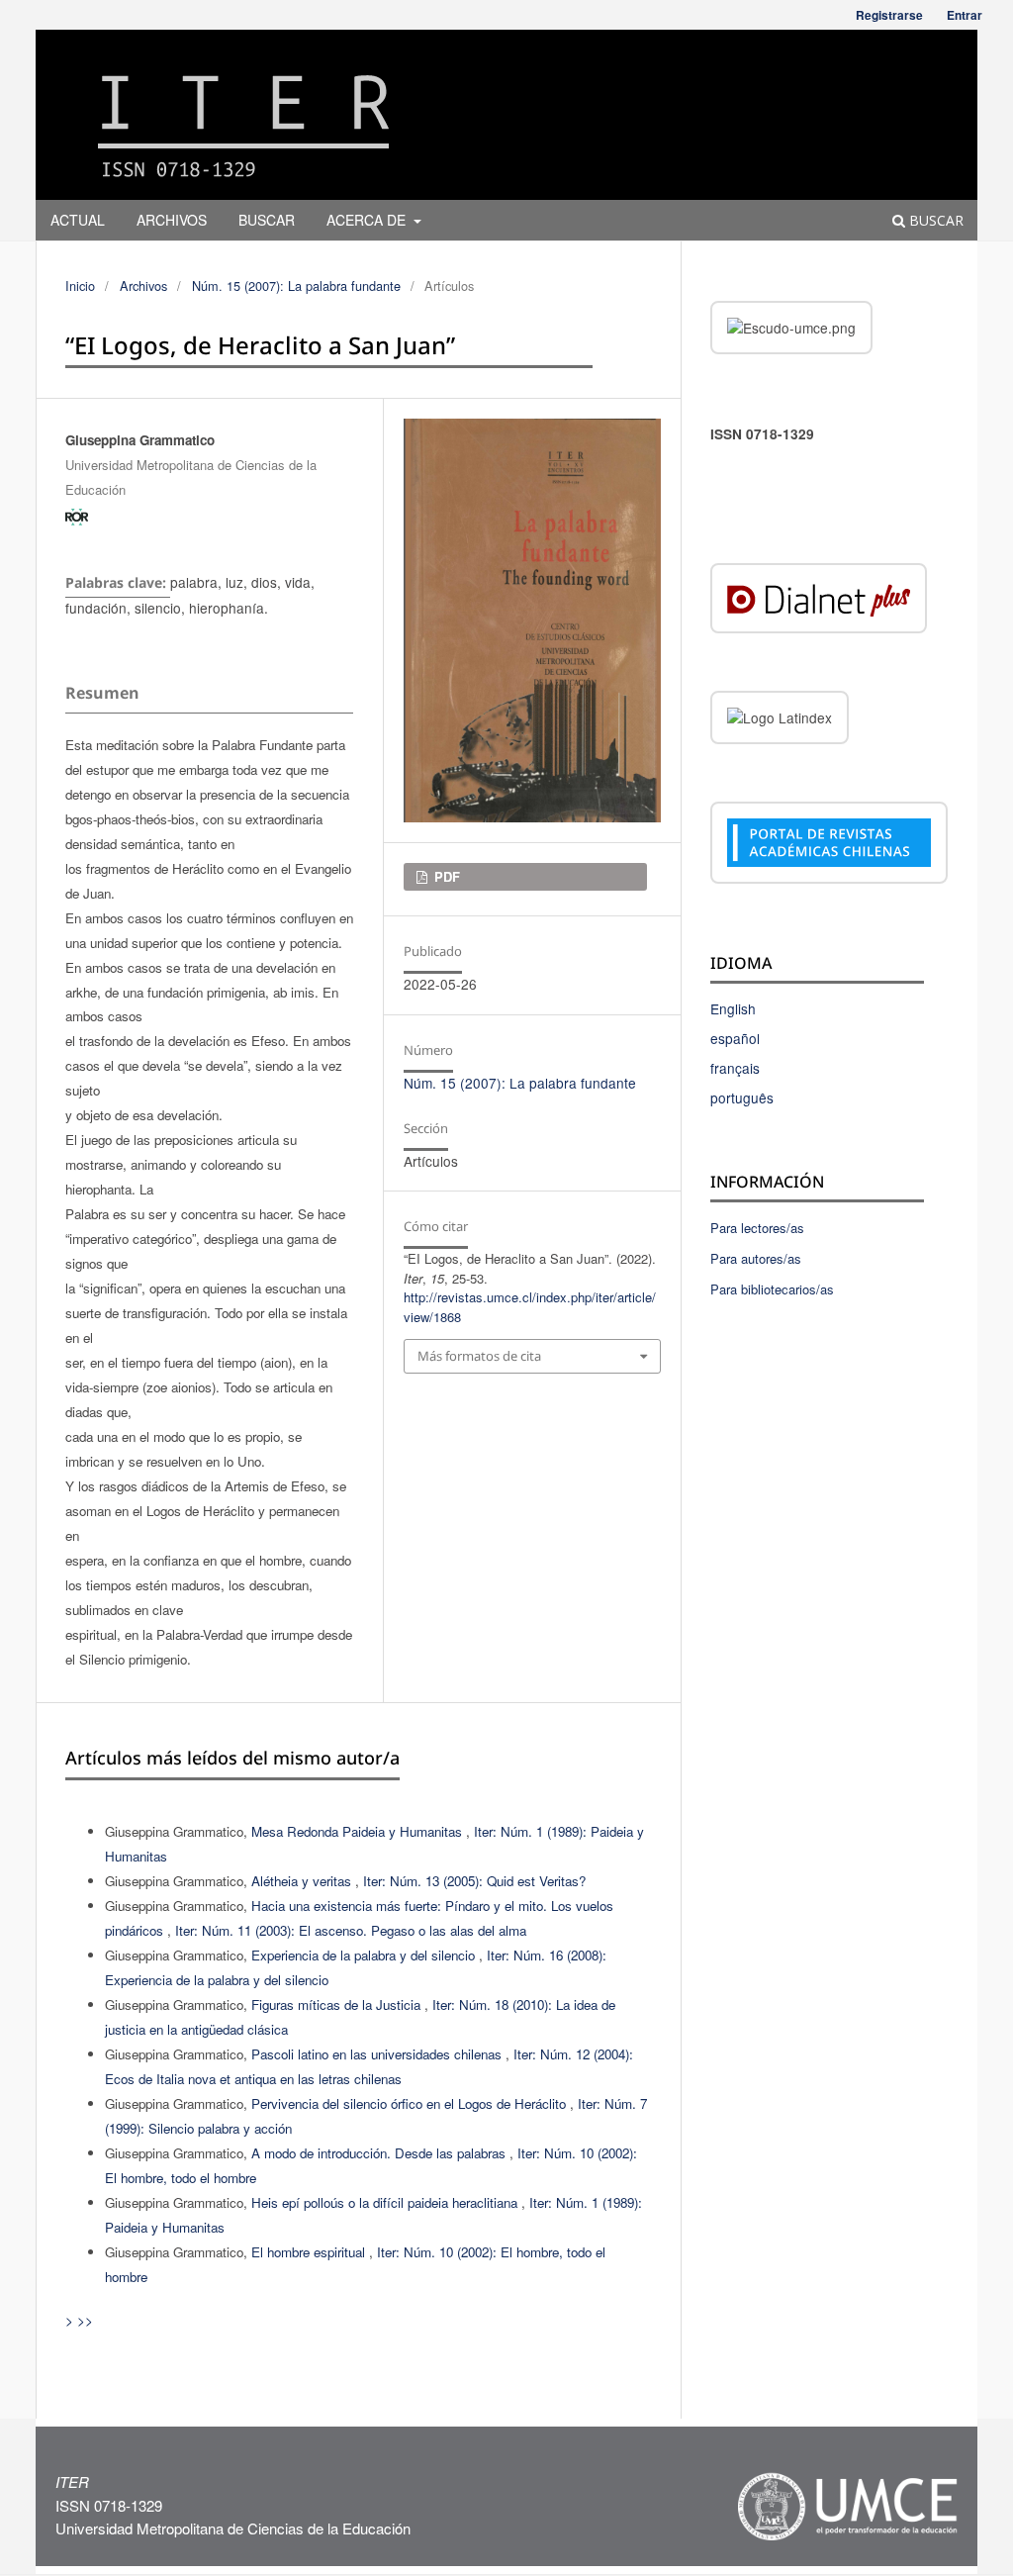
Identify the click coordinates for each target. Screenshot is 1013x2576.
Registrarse (889, 15)
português (742, 1097)
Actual (78, 220)
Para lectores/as (757, 1228)
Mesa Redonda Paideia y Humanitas (359, 1831)
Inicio (80, 286)
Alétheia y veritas (303, 1881)
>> (85, 2320)
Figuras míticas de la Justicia (338, 2004)
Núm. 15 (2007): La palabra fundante (296, 286)
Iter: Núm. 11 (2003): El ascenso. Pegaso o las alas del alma (351, 1930)
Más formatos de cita (479, 1356)
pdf (445, 876)
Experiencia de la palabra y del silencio (365, 1955)
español (735, 1038)
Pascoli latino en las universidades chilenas (378, 2054)
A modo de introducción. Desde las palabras (380, 2153)
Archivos (172, 220)
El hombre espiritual (310, 2252)
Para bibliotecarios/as (772, 1289)
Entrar (965, 15)
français (735, 1068)
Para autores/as (756, 1258)
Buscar (267, 220)
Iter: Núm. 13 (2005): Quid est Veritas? (474, 1881)
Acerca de (368, 220)
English (733, 1008)
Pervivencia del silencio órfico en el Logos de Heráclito (411, 2103)
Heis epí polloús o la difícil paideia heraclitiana (386, 2202)
